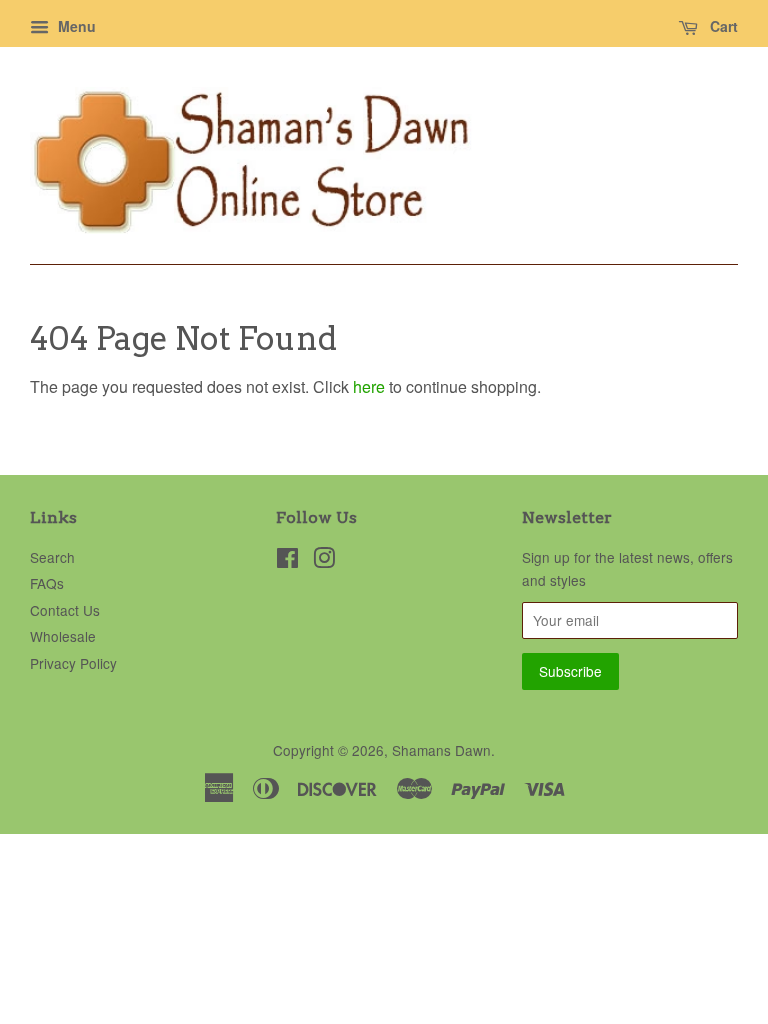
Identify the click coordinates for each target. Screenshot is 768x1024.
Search (52, 557)
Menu (75, 26)
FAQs (47, 583)
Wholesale (63, 636)
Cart (722, 26)
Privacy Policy (73, 663)
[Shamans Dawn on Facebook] (287, 561)
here (369, 386)
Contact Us (65, 610)
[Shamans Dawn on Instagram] (324, 561)
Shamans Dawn (441, 750)
